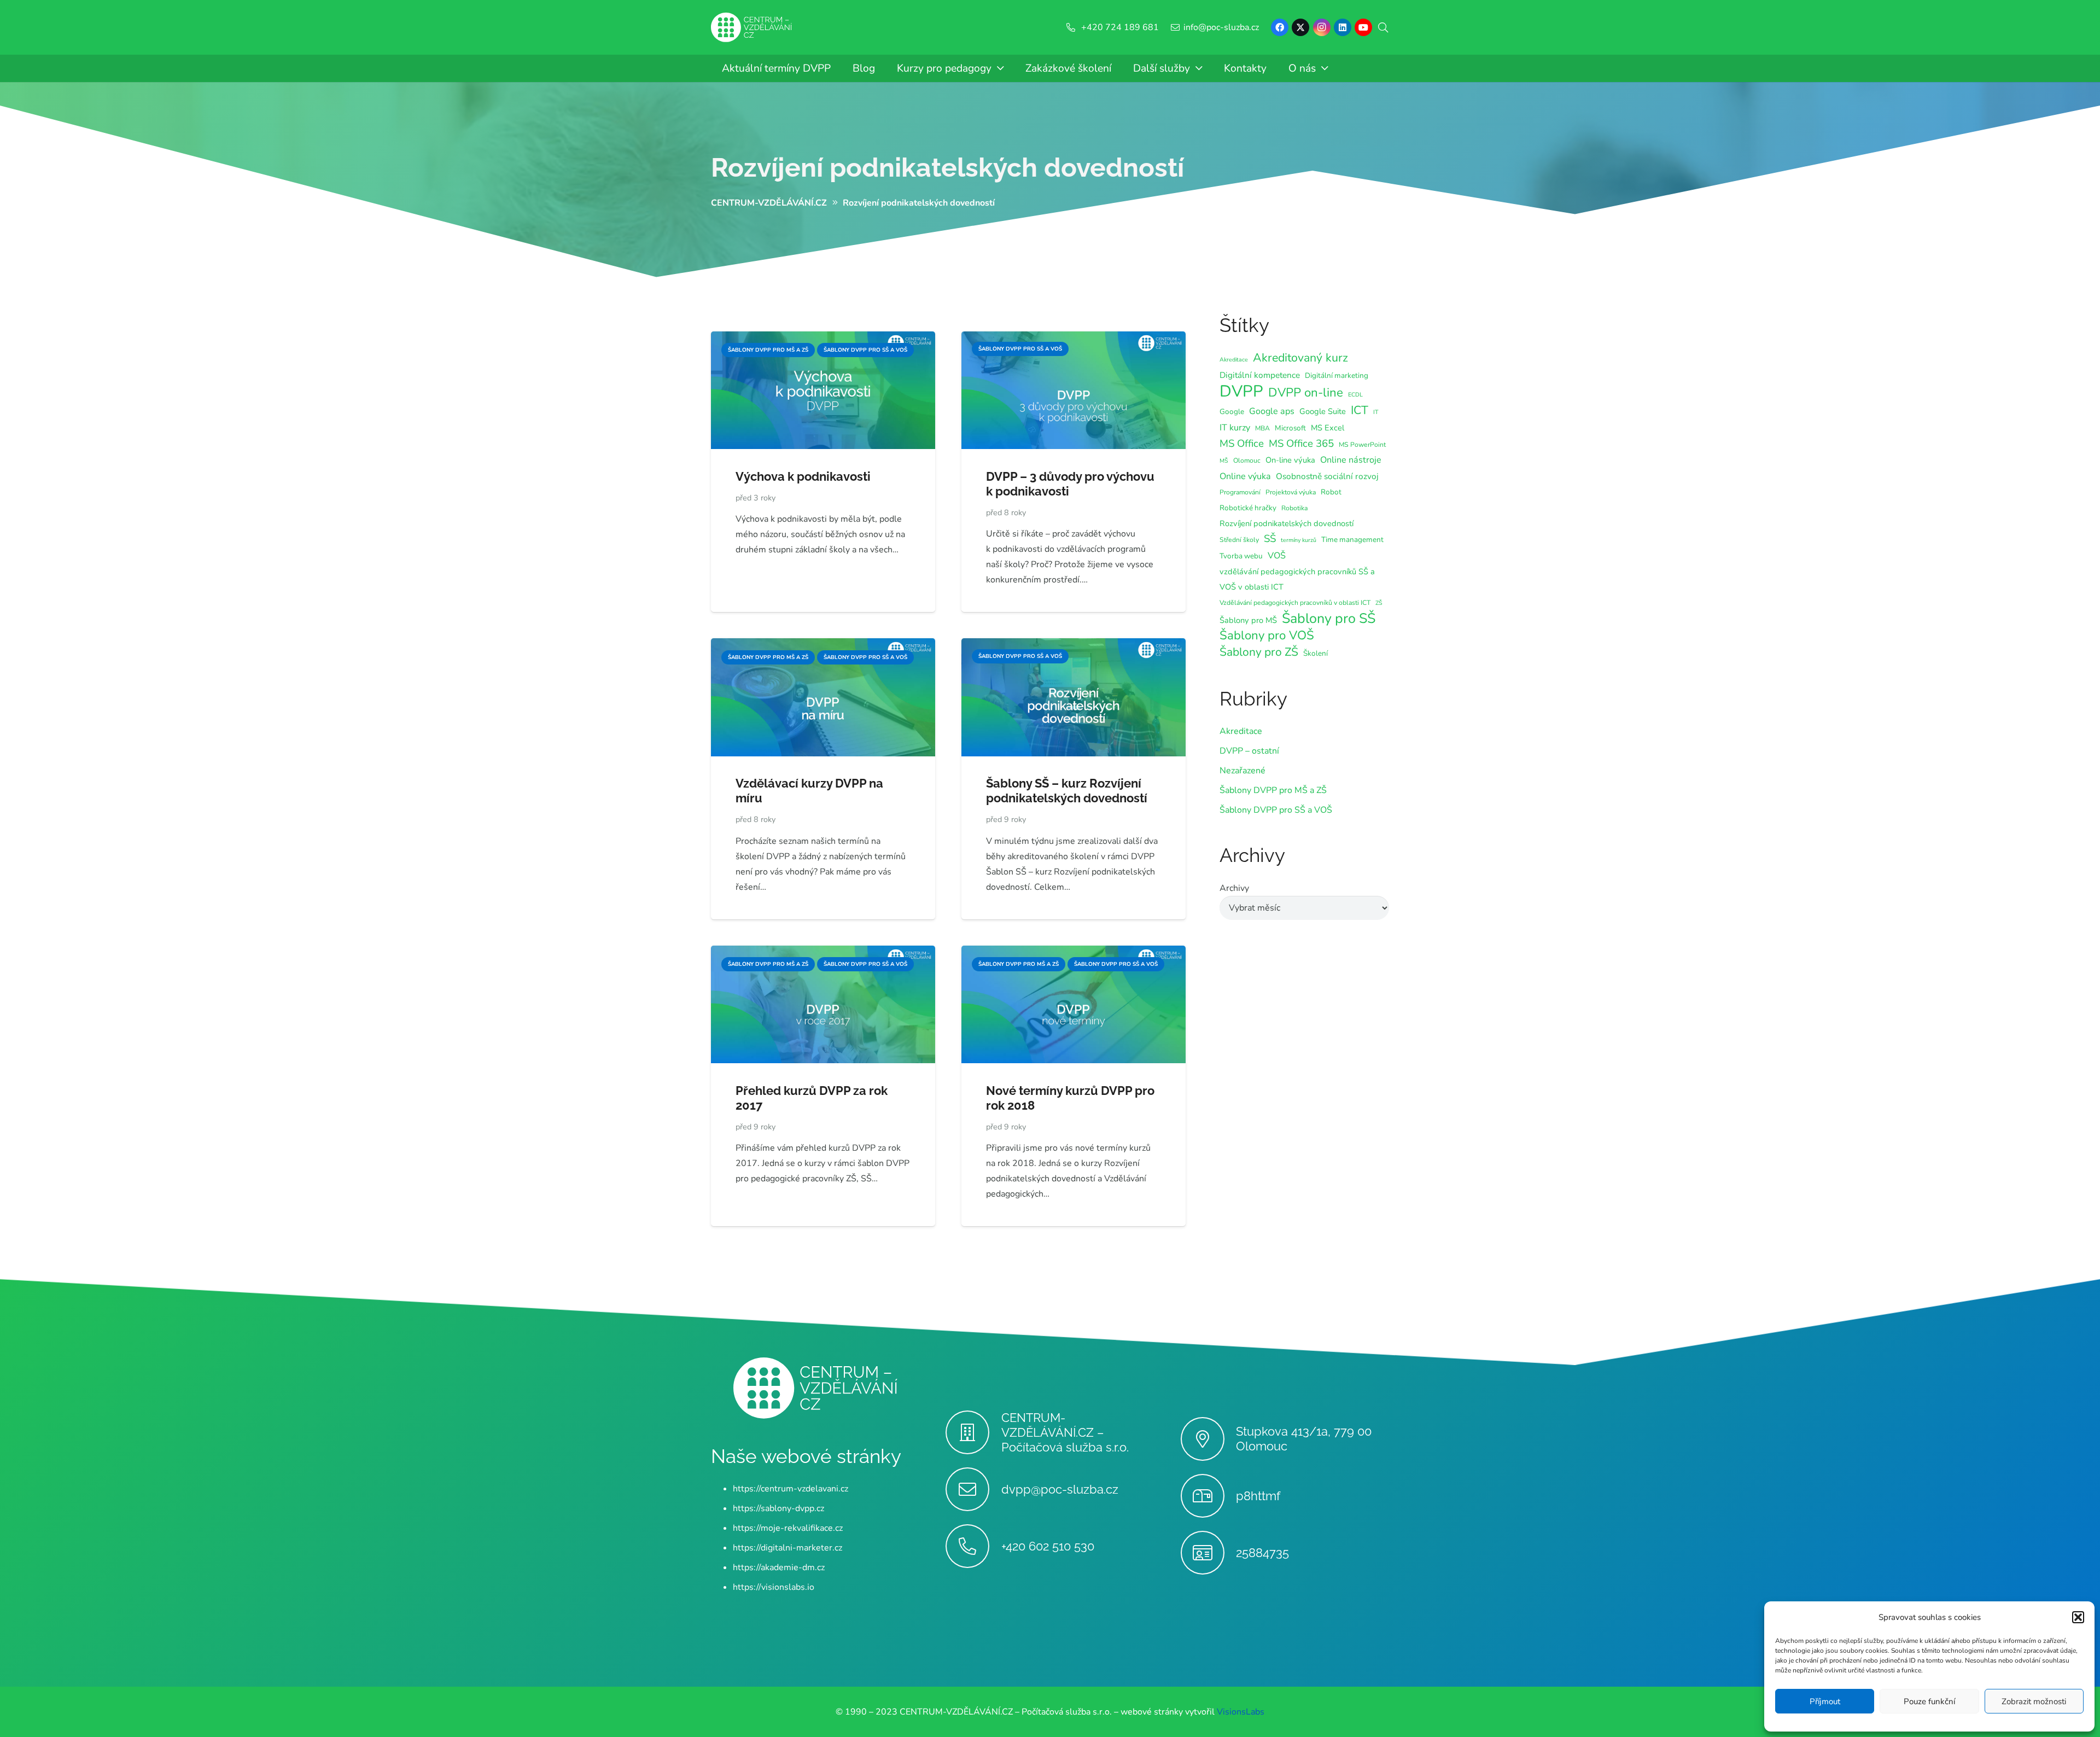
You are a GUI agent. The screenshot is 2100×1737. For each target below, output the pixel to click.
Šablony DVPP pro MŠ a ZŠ (1273, 790)
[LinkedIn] (1343, 27)
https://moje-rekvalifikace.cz (788, 1528)
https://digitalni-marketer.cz (787, 1548)
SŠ (1270, 539)
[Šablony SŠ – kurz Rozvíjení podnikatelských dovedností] (1074, 646)
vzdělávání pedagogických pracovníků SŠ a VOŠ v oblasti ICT (1297, 579)
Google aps (1272, 411)
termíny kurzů (1299, 540)
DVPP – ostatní (1249, 751)
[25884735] (1208, 1553)
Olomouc (1247, 461)
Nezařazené (1242, 771)
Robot (1331, 492)
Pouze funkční (1929, 1701)
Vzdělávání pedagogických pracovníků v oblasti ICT (1295, 603)
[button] (2078, 1617)
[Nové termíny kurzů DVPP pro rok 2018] (1074, 953)
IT (1376, 412)
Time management (1352, 540)
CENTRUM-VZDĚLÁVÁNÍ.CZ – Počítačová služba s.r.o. (1065, 1432)
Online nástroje (1351, 460)
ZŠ (1379, 603)
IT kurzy (1235, 428)
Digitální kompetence (1260, 375)
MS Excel (1328, 428)
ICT (1360, 410)
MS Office (1242, 444)
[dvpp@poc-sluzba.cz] (973, 1489)
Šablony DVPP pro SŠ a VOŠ (1276, 810)
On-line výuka (1290, 460)
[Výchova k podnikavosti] (823, 339)
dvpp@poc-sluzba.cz (1060, 1489)
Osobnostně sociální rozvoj (1327, 476)
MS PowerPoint (1362, 445)
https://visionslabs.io (774, 1587)
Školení (1316, 653)
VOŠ (1277, 556)
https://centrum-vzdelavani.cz (791, 1489)
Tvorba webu (1241, 556)
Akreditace (1234, 360)
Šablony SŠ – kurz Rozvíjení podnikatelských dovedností (1067, 791)
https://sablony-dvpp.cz (778, 1508)
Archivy (1234, 888)
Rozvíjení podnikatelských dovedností (947, 167)
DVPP (1241, 391)
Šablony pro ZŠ (1259, 652)
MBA (1262, 428)
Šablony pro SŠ (1329, 619)
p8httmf (1258, 1496)
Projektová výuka (1291, 492)
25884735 (1262, 1553)
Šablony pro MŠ (1248, 620)
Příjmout (1825, 1701)
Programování (1240, 492)
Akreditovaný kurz (1300, 358)
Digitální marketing (1337, 375)
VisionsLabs (1241, 1712)
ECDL (1355, 395)
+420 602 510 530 (1048, 1546)
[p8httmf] (1208, 1496)
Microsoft (1290, 428)
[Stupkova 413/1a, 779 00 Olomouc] (1208, 1439)
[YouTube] (1363, 27)
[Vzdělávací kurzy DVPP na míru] (823, 646)
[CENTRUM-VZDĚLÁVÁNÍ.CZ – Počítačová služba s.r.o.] (973, 1432)
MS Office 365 (1301, 444)
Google (1232, 412)
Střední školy (1239, 540)
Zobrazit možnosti (2034, 1701)
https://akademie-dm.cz (779, 1567)
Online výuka (1245, 476)
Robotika (1294, 508)
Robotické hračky (1248, 508)
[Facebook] (1280, 27)
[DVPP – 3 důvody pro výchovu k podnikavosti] (1074, 339)
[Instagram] (1322, 27)
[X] (1300, 27)
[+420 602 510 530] (973, 1546)
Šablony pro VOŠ (1267, 636)
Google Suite (1323, 411)
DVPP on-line (1306, 393)
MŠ (1224, 461)
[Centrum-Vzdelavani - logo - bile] (751, 28)
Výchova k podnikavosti (803, 476)
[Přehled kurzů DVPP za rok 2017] (823, 953)
